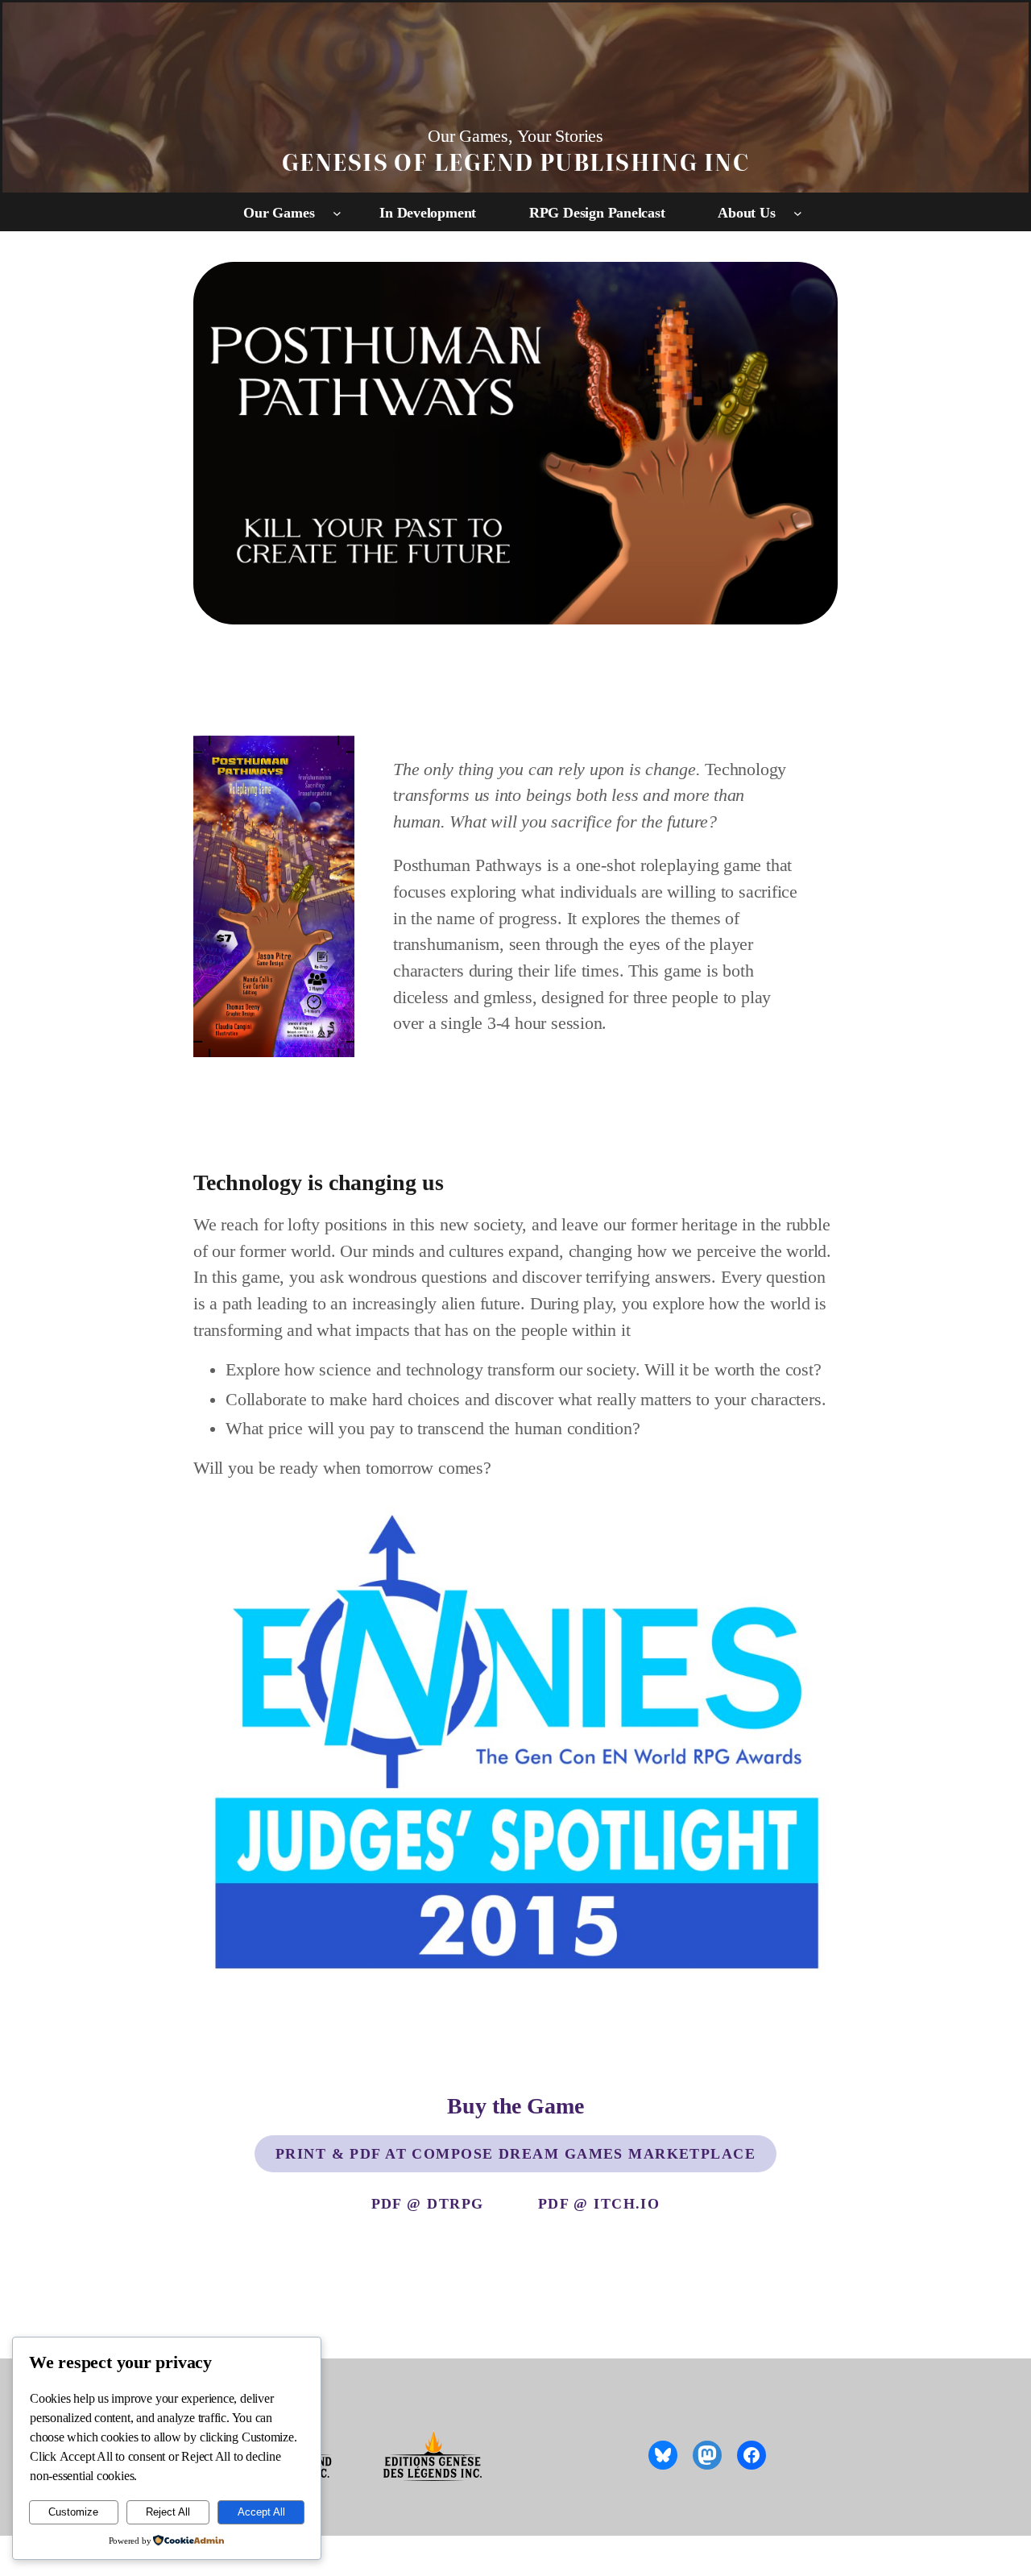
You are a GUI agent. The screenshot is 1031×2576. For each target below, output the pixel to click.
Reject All (168, 2512)
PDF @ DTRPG (428, 2204)
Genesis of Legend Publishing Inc (515, 161)
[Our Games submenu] (337, 213)
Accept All (261, 2512)
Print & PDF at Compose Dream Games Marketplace (515, 2154)
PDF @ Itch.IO (599, 2204)
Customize (73, 2512)
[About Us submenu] (798, 213)
